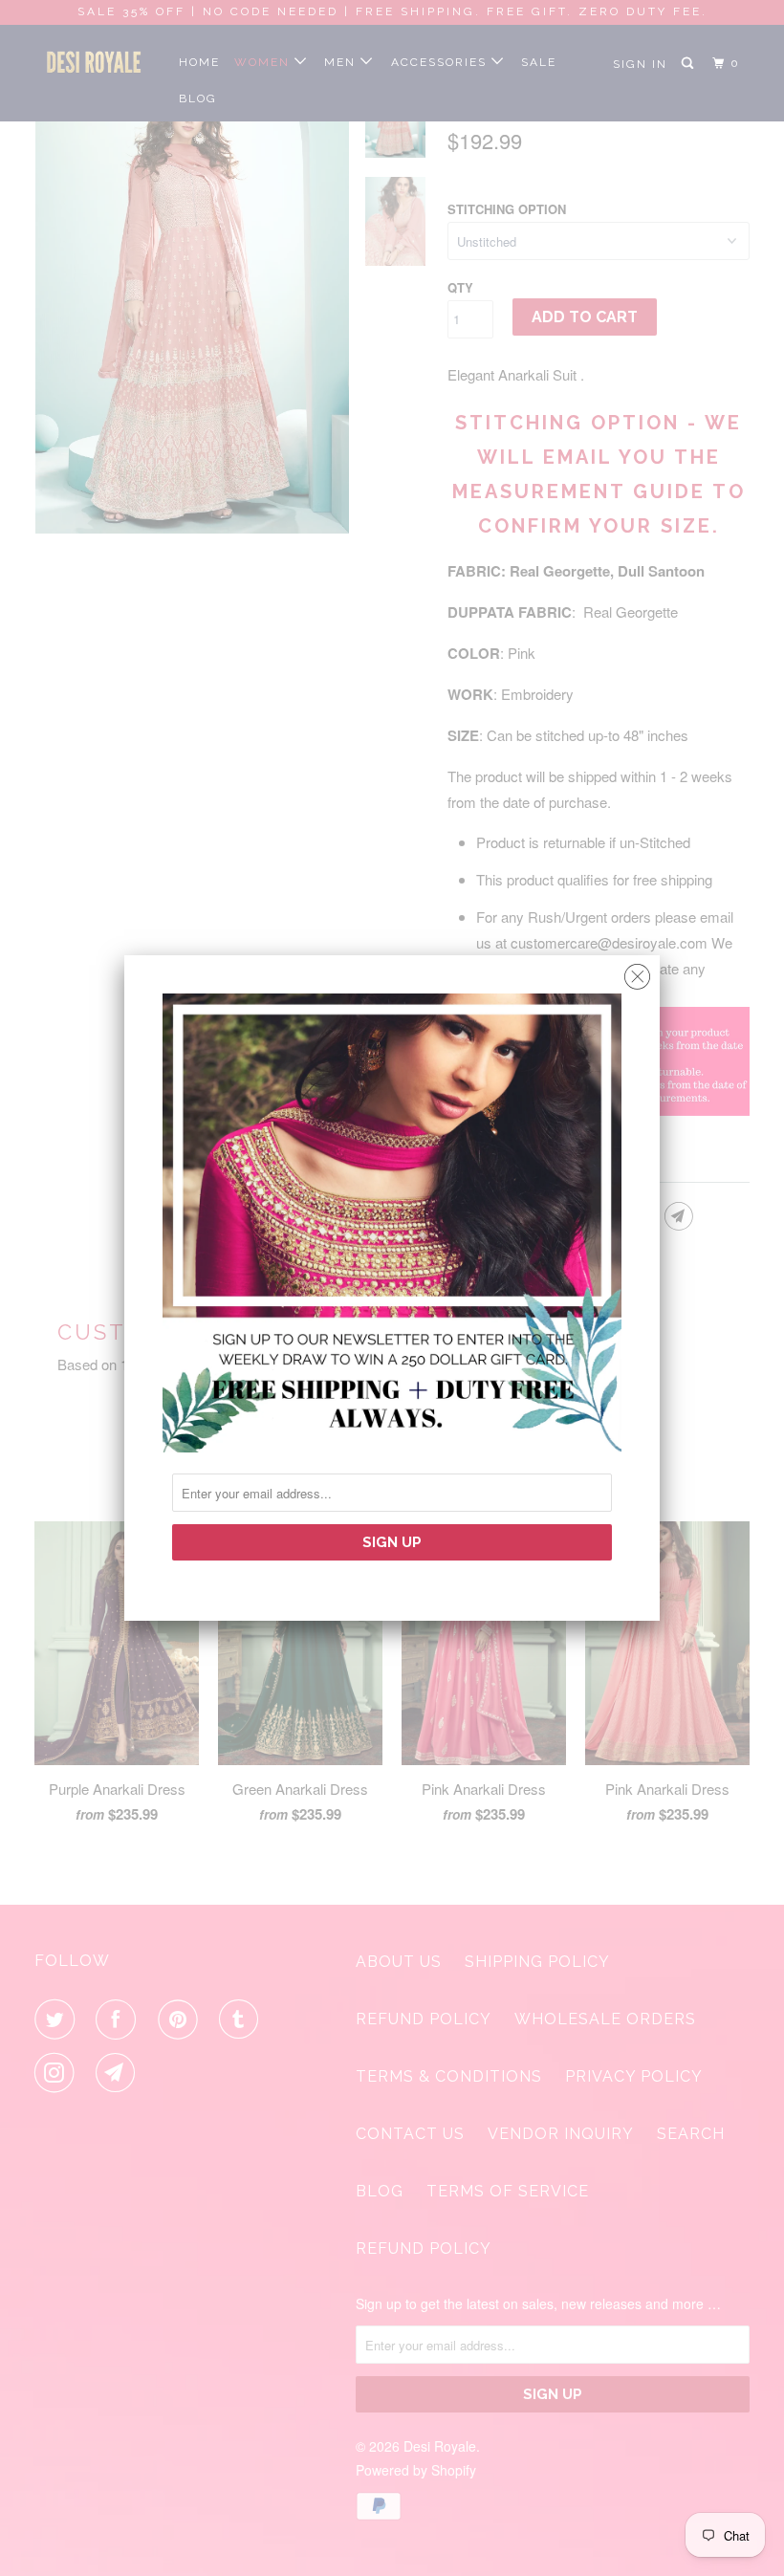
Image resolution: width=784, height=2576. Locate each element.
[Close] (637, 972)
